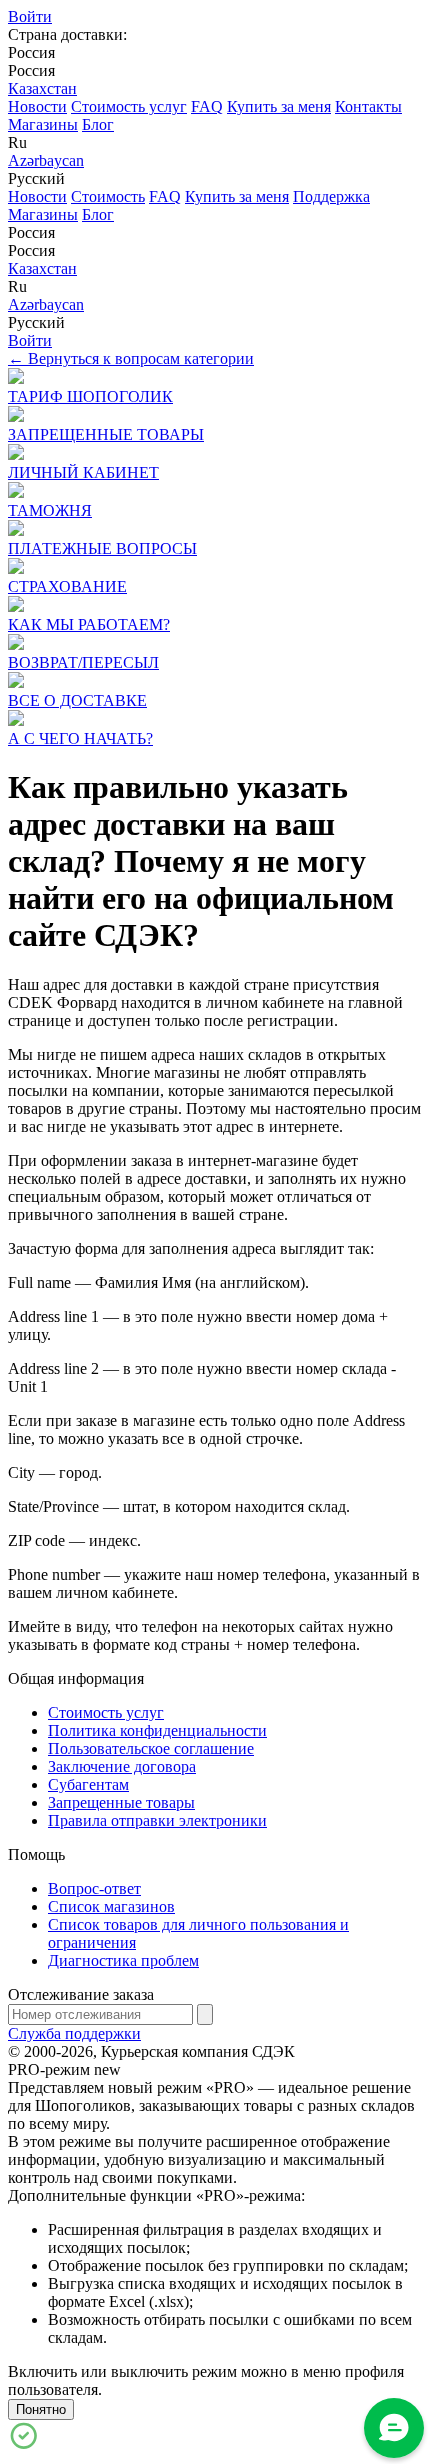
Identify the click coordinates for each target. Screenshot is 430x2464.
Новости (37, 106)
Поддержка (331, 196)
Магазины (43, 124)
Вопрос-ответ (94, 1888)
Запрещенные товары (121, 1802)
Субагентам (88, 1784)
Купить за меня (279, 106)
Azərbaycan (46, 160)
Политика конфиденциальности (157, 1730)
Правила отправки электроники (157, 1820)
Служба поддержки (74, 2033)
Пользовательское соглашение (151, 1748)
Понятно (41, 2409)
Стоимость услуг (129, 106)
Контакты (368, 106)
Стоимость (108, 196)
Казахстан (42, 88)
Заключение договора (122, 1766)
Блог (98, 124)
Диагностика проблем (123, 1960)
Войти (30, 16)
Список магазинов (111, 1906)
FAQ (207, 106)
